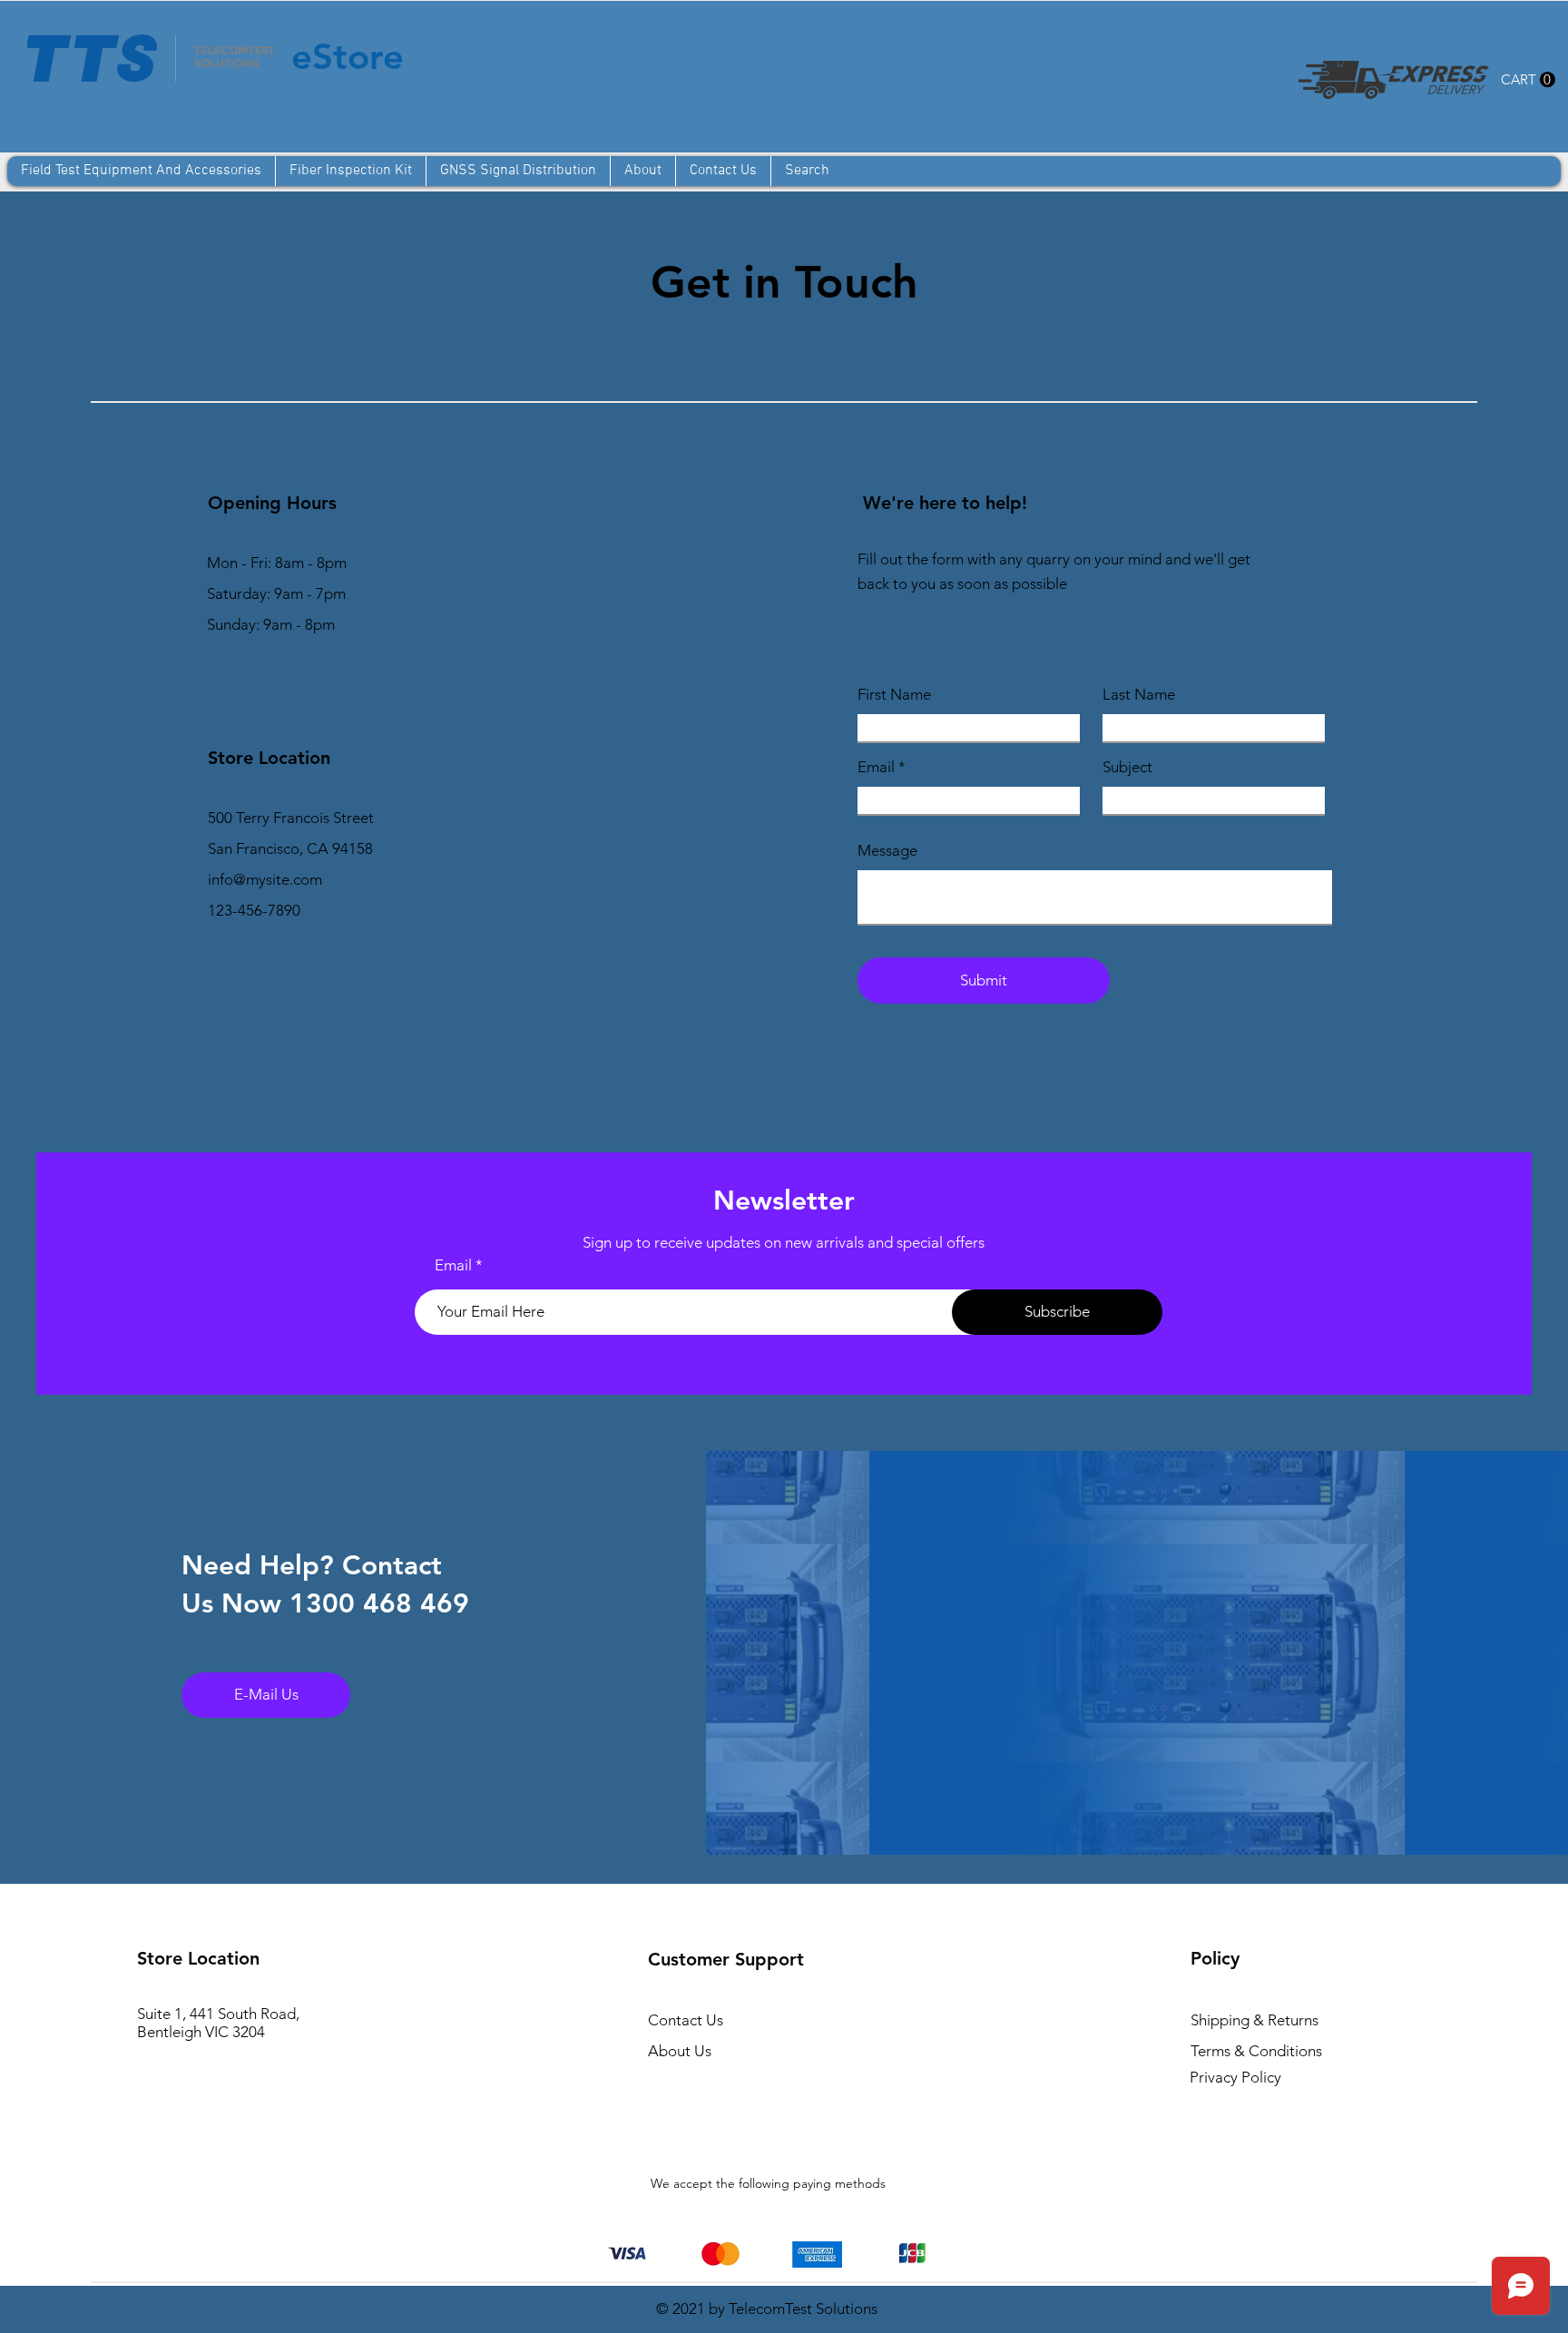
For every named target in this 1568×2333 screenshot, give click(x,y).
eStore (348, 56)
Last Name (1139, 695)
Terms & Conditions (1256, 2051)
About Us (680, 2051)
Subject (1127, 767)
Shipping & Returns (1256, 2020)
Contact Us (686, 2020)
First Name (894, 695)
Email (876, 767)
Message (887, 851)
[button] (1528, 80)
